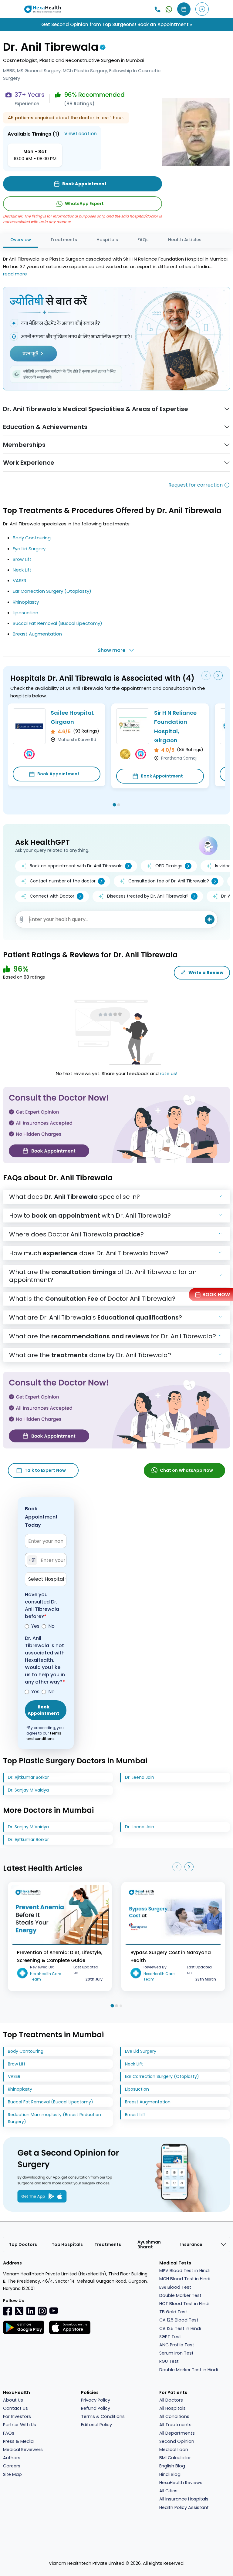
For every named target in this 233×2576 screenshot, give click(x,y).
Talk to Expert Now (45, 1470)
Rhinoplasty (26, 602)
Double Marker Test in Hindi (189, 2370)
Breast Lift (135, 2115)
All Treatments (175, 2425)
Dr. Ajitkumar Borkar (28, 1777)
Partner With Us (20, 2425)
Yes (35, 1626)
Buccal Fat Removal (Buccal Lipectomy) (57, 623)
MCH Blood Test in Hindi (185, 2279)
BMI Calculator (175, 2458)
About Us (13, 2400)
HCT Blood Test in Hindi (184, 2304)
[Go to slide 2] (119, 805)
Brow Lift (22, 559)
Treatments (64, 240)
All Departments (177, 2433)
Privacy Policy (96, 2400)
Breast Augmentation (37, 634)
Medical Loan (174, 2450)
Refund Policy (96, 2408)
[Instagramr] (42, 2311)
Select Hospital (46, 1579)
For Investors (17, 2416)
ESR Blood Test (175, 2287)
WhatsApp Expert (84, 204)
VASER (20, 580)
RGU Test (169, 2361)
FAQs (143, 240)
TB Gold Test (173, 2312)
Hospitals (107, 240)
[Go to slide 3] (121, 2006)
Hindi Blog (170, 2474)
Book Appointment (58, 774)
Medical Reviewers (23, 2450)
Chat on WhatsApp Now (186, 1470)
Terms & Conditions (103, 2416)
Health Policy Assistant (184, 2507)
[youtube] (54, 2310)
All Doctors (171, 2400)
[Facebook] (8, 2311)
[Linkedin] (31, 2311)
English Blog (172, 2466)
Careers (12, 2466)
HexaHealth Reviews (181, 2483)
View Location (81, 134)
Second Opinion (177, 2441)
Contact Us (15, 2408)
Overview (21, 240)
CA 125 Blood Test (179, 2320)
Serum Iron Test (176, 2353)
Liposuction (25, 613)
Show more (111, 650)
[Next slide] (218, 676)
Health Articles (185, 240)
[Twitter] (19, 2311)
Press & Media (18, 2441)
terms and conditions (44, 1736)
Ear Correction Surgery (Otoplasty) (52, 591)
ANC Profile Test (177, 2345)
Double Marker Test (180, 2295)
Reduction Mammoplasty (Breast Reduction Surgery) (54, 2118)
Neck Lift (22, 570)
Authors (12, 2458)
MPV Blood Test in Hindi (184, 2271)
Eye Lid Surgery (29, 549)
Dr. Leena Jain (140, 1777)
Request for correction (196, 485)
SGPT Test (170, 2337)
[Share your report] (21, 919)
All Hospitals (172, 2408)
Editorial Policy (96, 2425)
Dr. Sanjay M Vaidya (28, 1790)
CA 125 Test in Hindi (180, 2328)
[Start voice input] (210, 919)
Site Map (12, 2474)
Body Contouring (32, 538)
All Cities (168, 2491)
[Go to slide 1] (114, 805)
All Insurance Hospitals (184, 2499)
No (51, 1626)
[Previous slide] (206, 676)
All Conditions (174, 2416)
